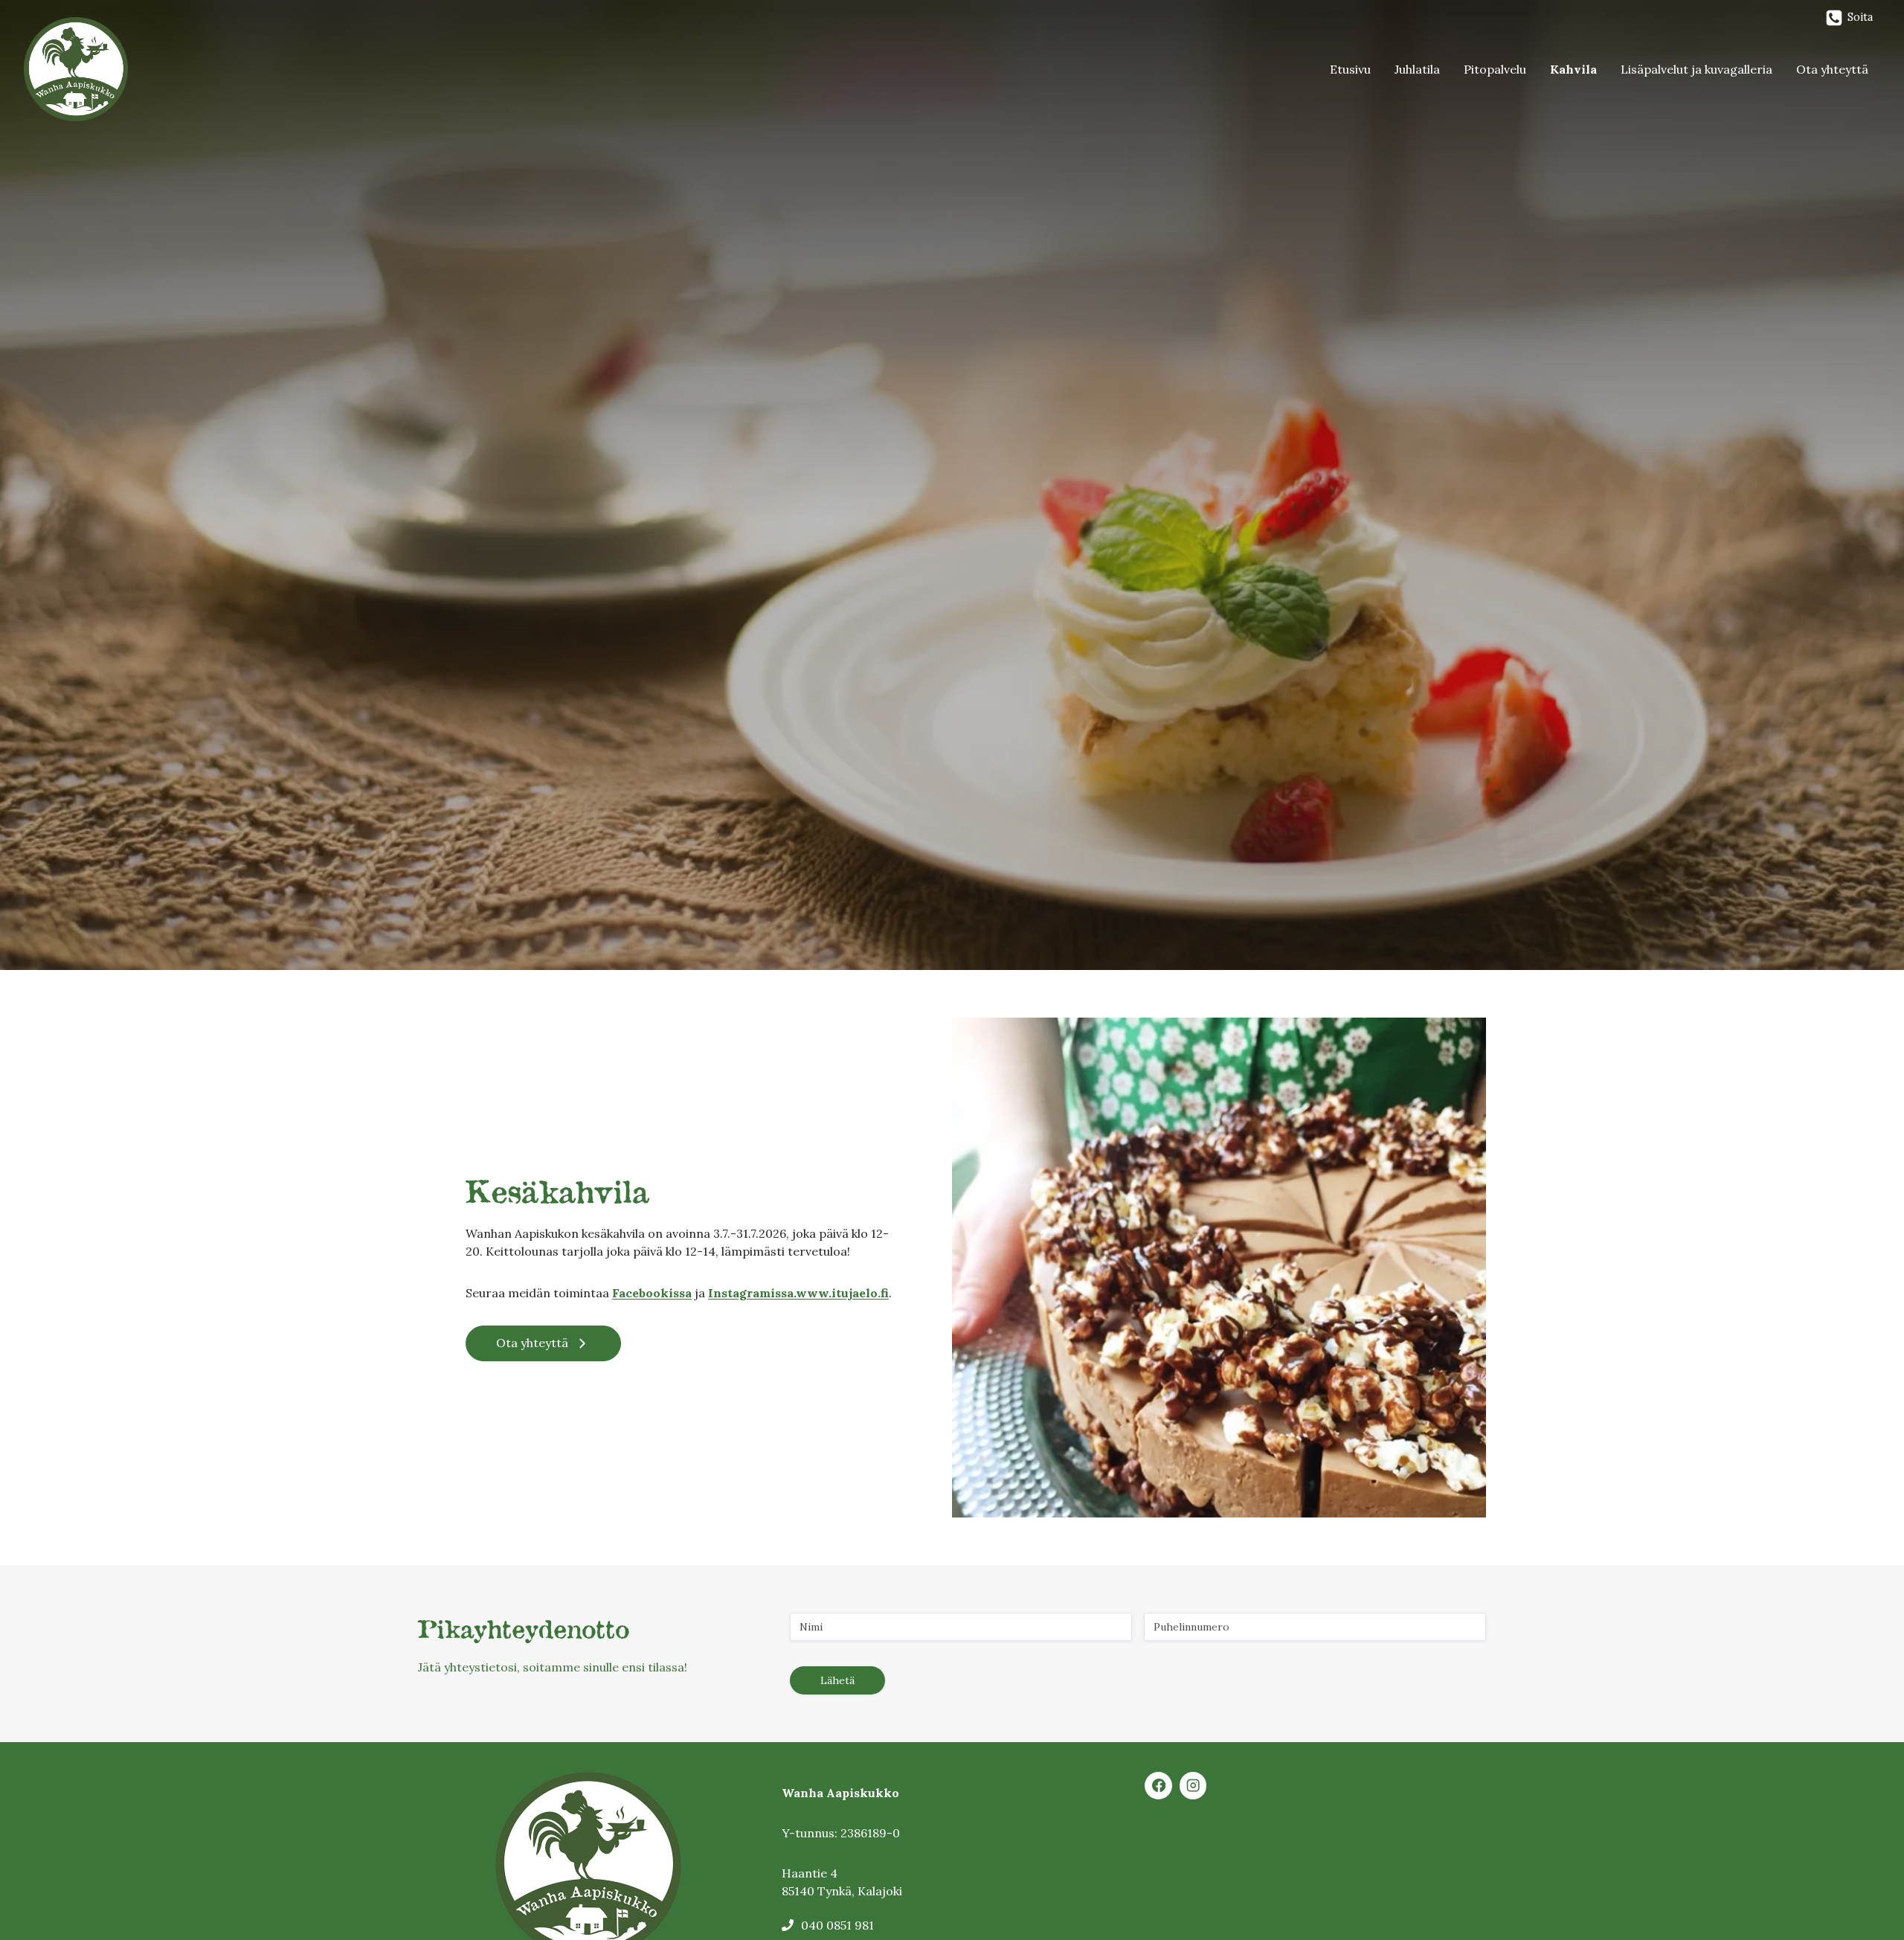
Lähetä (837, 1680)
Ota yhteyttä (1832, 69)
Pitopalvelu (1495, 69)
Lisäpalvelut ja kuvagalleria (1696, 69)
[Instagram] (1193, 1786)
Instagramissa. (752, 1293)
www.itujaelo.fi (842, 1293)
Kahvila (1573, 69)
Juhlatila (1417, 69)
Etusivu (1350, 69)
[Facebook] (1158, 1786)
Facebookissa (652, 1293)
